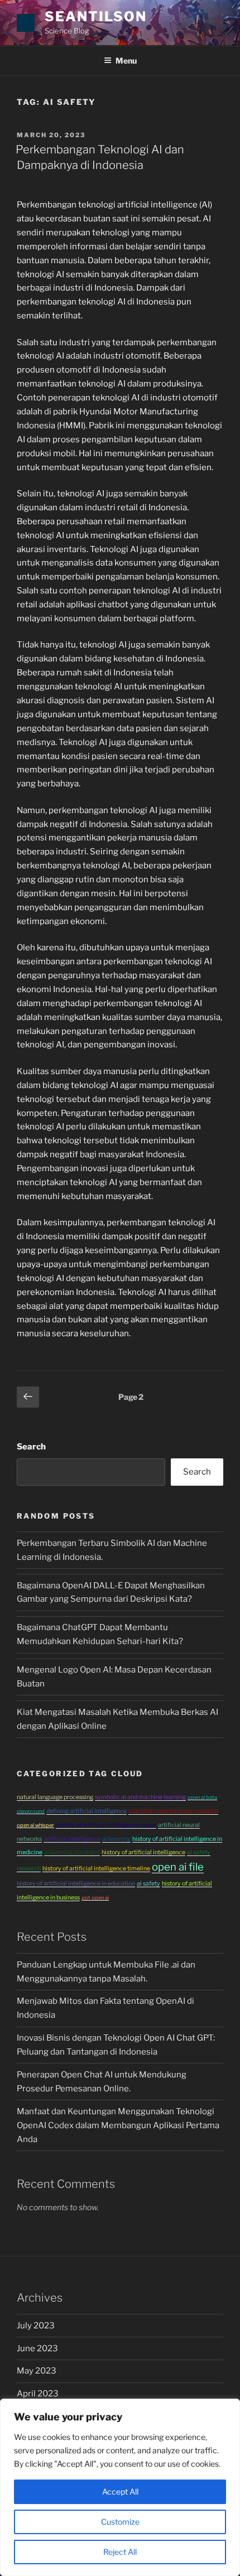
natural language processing (55, 1797)
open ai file (178, 1867)
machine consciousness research (173, 1811)
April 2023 (38, 2394)
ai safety (148, 1884)
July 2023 (36, 2326)
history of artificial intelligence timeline (96, 1869)
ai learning (116, 1839)
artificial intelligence (72, 1839)
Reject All (120, 2552)
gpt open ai (95, 1898)
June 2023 (37, 2348)
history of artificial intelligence (143, 1852)
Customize (120, 2522)
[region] (120, 2487)
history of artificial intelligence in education (76, 1884)
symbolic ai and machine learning (140, 1797)
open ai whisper (35, 1825)
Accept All (120, 2492)
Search (31, 1447)
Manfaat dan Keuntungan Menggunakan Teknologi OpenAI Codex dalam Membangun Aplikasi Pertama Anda (118, 2125)
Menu (126, 61)
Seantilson (96, 16)
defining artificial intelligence (87, 1811)
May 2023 (37, 2371)
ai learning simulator (72, 1852)
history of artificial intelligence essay (106, 1825)
